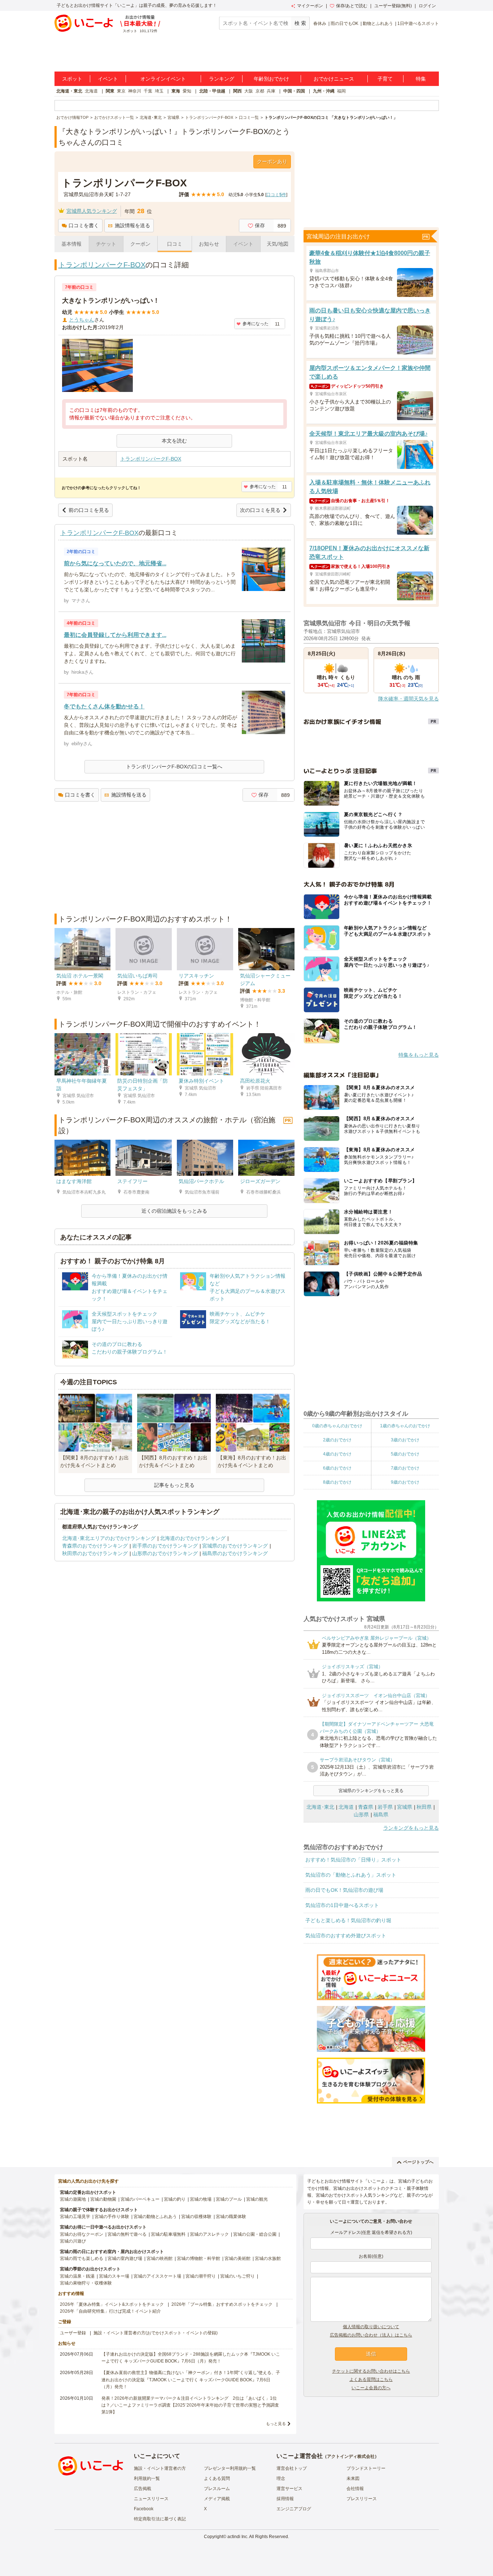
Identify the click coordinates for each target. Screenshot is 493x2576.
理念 (281, 2478)
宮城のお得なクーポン (82, 2234)
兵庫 (271, 91)
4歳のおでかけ (337, 1454)
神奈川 (135, 91)
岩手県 (385, 1807)
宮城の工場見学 (75, 2217)
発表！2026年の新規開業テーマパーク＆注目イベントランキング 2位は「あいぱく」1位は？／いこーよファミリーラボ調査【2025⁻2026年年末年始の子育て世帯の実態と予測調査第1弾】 (190, 2405)
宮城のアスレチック (209, 2234)
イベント (108, 79)
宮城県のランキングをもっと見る (371, 1791)
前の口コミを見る (89, 510)
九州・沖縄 (324, 91)
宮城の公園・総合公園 (255, 2234)
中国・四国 (294, 91)
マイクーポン (310, 6)
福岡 (341, 91)
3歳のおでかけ (405, 1440)
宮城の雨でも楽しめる (82, 2258)
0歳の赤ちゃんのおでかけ (337, 1426)
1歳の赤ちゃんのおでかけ (405, 1426)
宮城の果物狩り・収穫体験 (86, 2283)
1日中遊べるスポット (418, 23)
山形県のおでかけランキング (165, 1553)
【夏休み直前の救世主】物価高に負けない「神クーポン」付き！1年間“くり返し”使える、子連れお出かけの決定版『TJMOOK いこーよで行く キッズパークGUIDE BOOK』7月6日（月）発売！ (191, 2379)
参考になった (256, 324)
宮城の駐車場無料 (168, 2234)
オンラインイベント (163, 79)
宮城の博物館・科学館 (198, 2258)
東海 (176, 91)
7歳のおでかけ (405, 1468)
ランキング (222, 79)
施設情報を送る (132, 225)
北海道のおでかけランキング (193, 1538)
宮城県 (405, 1807)
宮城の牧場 (201, 2199)
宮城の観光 (257, 2199)
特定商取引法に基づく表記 (160, 2519)
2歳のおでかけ (337, 1440)
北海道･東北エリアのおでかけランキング (109, 1538)
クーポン (140, 244)
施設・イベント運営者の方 (160, 2468)
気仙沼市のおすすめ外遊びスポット (346, 1936)
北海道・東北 (69, 91)
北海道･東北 (320, 1807)
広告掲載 (143, 2489)
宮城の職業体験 (231, 2217)
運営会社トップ (292, 2468)
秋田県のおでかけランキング (95, 1553)
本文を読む (174, 441)
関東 (110, 91)
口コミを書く (84, 225)
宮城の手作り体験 (112, 2217)
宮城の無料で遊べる (127, 2234)
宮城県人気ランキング (92, 211)
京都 (260, 91)
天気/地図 (278, 244)
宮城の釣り (175, 2199)
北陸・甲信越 (212, 91)
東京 (121, 91)
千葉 (148, 91)
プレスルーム (217, 2489)
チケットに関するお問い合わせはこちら (371, 2371)
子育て (385, 79)
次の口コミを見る (260, 510)
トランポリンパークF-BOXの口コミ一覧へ (174, 767)
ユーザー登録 (73, 2333)
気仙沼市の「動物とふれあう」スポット (351, 1875)
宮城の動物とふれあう (155, 2217)
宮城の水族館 (268, 2258)
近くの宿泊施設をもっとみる (174, 1211)
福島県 (381, 1815)
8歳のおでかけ (337, 1482)
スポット (72, 79)
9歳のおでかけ (405, 1482)
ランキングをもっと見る (411, 1828)
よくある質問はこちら (371, 2379)
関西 (237, 91)
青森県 (366, 1807)
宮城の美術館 (237, 2258)
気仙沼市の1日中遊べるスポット (342, 1905)
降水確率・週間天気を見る (409, 699)
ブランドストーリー (366, 2468)
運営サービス (289, 2489)
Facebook (144, 2509)
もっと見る (276, 2424)
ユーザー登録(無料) (393, 6)
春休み (320, 23)
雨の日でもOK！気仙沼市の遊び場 (344, 1890)
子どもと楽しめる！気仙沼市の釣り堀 (348, 1920)
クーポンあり (272, 161)
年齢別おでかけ (271, 79)
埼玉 (159, 91)
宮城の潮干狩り (201, 2276)
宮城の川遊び (73, 2241)
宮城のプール (229, 2199)
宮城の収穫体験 (196, 2217)
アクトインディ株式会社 (351, 2456)
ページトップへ (418, 2162)
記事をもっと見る (174, 1485)
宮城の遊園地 (73, 2199)
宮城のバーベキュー (140, 2199)
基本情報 (71, 244)
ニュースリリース (151, 2499)
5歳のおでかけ (405, 1454)
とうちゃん (82, 320)
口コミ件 (276, 195)
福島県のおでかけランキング (235, 1553)
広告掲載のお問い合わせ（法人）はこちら (371, 2335)
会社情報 (355, 2489)
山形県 (361, 1815)
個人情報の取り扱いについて (371, 2327)
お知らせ (209, 244)
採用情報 (285, 2499)
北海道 (91, 91)
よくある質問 (217, 2478)
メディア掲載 (217, 2499)
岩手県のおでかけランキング (165, 1546)
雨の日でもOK (344, 23)
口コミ (175, 244)
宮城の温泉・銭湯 (77, 2276)
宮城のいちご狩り (237, 2276)
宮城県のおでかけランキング (235, 1546)
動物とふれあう (378, 23)
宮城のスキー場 (114, 2276)
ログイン (427, 6)
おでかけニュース (334, 79)
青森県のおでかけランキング (95, 1546)
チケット (106, 244)
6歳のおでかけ (337, 1468)
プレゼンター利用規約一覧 (230, 2468)
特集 (421, 79)
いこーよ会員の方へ (371, 2388)
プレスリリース (362, 2499)
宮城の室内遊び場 (125, 2258)
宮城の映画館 (160, 2258)
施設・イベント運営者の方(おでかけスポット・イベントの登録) (156, 2333)
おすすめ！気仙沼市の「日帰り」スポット (353, 1860)
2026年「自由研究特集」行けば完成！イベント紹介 (110, 2311)
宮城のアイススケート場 (157, 2276)
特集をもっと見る (419, 1055)
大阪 (249, 91)
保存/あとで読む (352, 6)
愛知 (187, 91)
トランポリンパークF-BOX (102, 265)
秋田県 (424, 1807)
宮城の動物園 (103, 2199)
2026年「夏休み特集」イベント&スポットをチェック (112, 2304)
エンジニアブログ (294, 2509)
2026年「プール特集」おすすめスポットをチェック (222, 2304)
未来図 (353, 2478)
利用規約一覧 (147, 2478)
